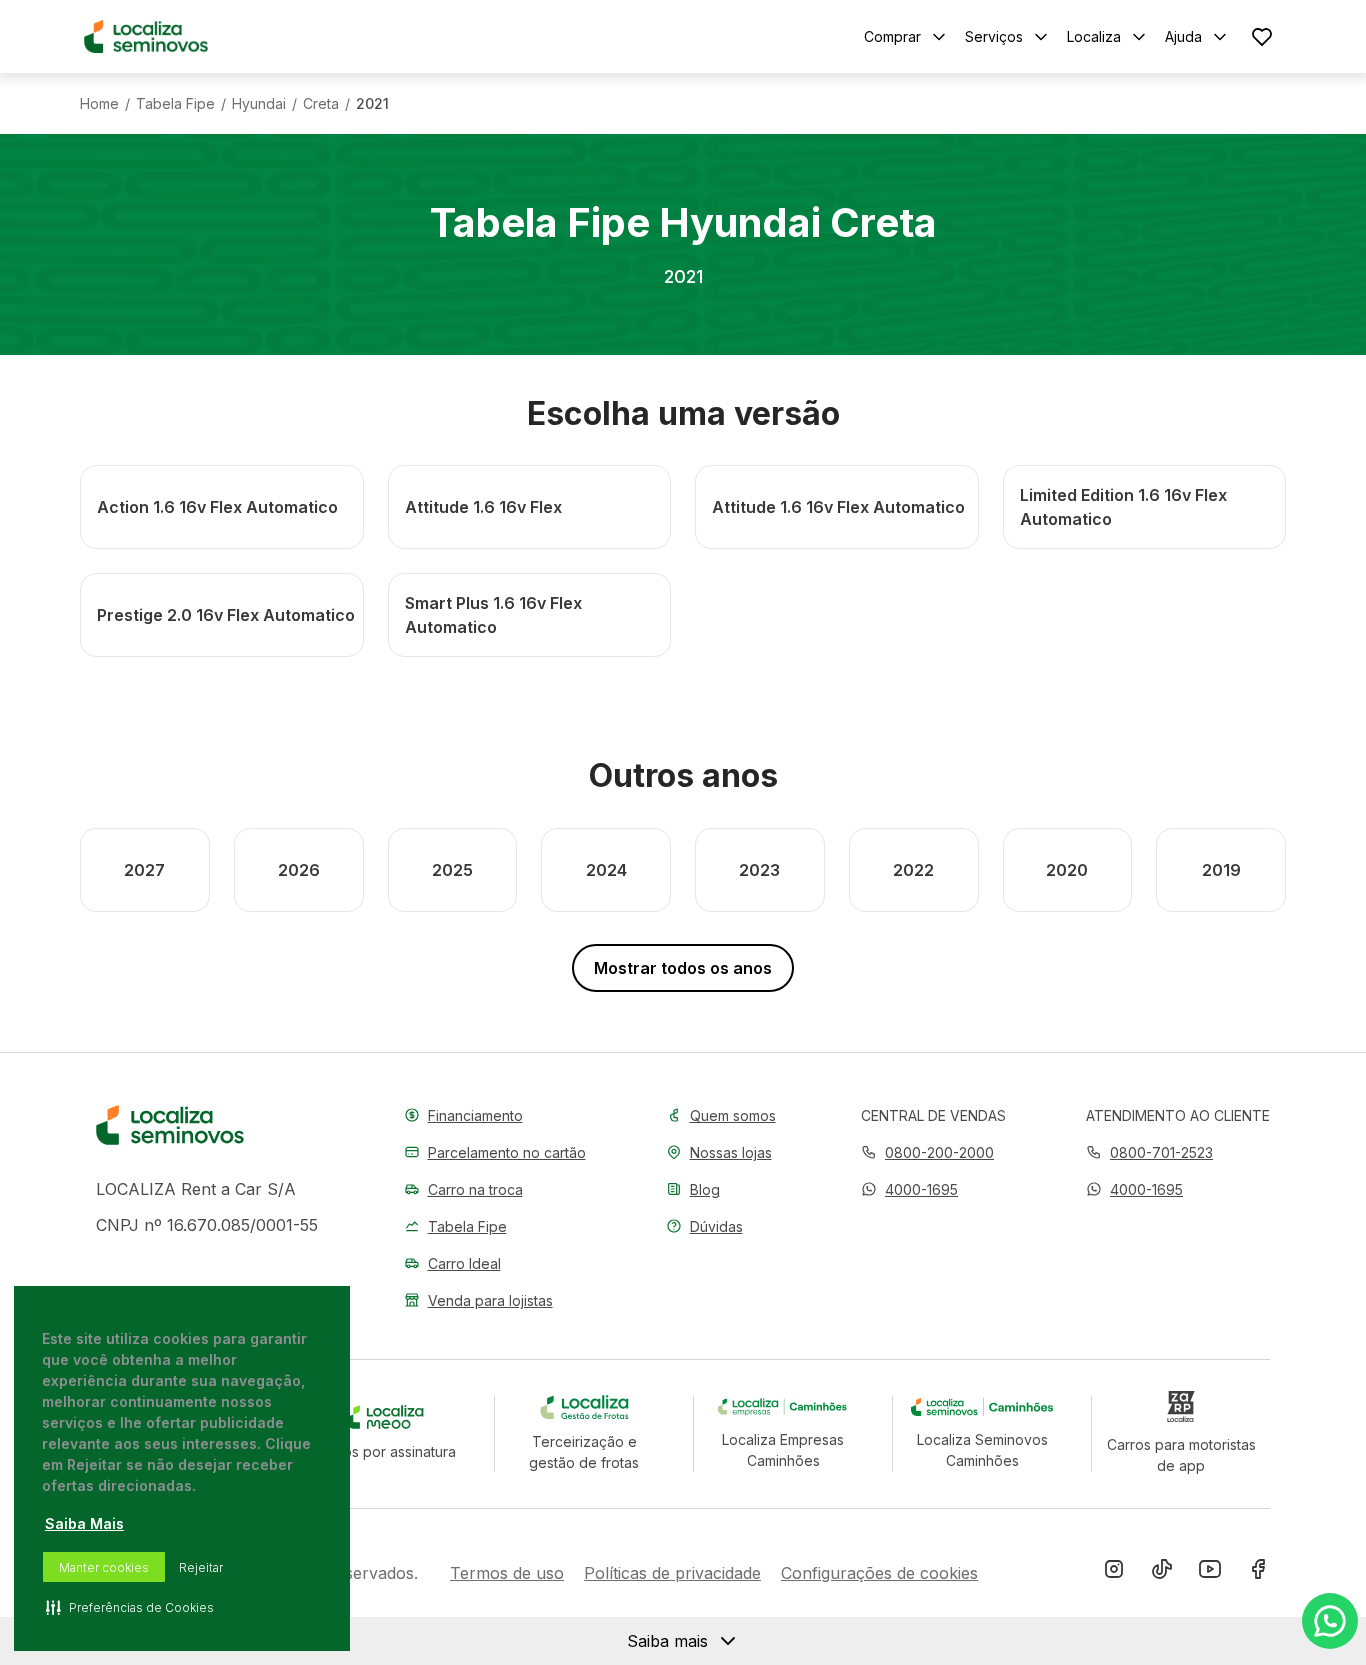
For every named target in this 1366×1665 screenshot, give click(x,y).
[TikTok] (1162, 1573)
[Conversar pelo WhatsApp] (1330, 1621)
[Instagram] (1114, 1573)
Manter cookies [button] (104, 1567)
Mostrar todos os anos (683, 968)
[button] (909, 1189)
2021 (372, 104)
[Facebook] (1258, 1573)
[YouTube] (1210, 1573)
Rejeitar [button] (201, 1567)
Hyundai (259, 104)
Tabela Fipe (175, 104)
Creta (321, 104)
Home (99, 104)
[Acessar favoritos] (1262, 36)
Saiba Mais (84, 1523)
